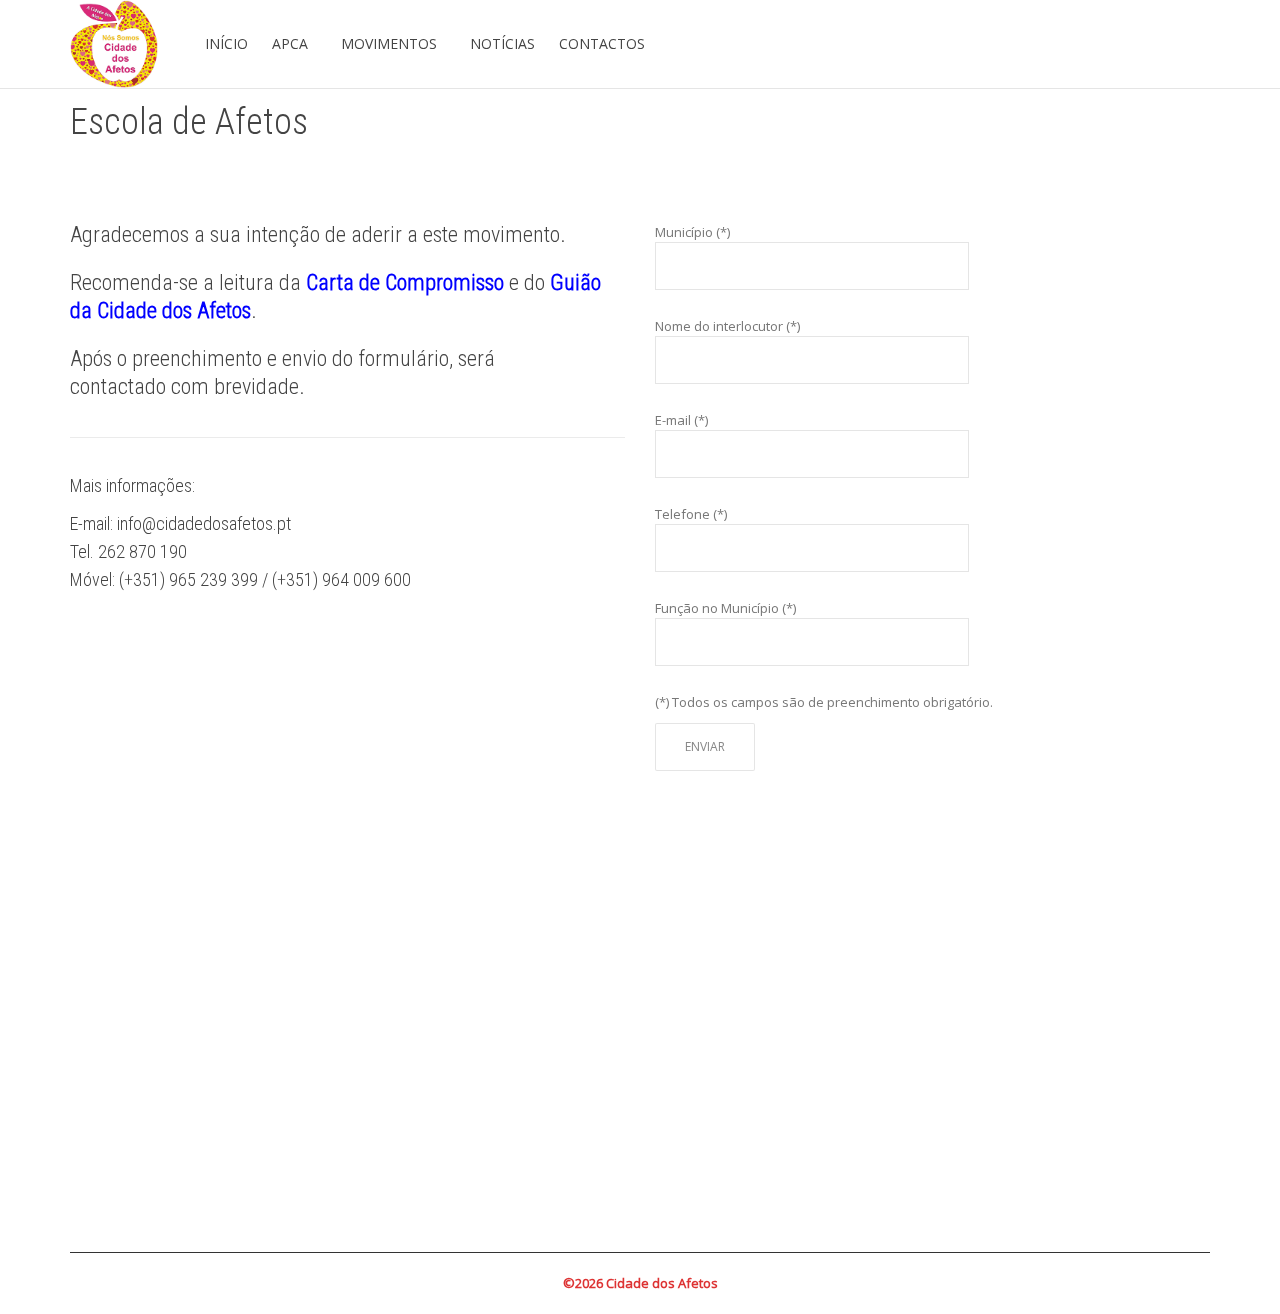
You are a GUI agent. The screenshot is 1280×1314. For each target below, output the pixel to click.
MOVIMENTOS (391, 43)
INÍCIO (226, 43)
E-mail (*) (681, 420)
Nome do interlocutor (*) (727, 326)
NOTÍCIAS (502, 43)
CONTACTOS (602, 43)
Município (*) (692, 232)
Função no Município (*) (725, 608)
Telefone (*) (691, 514)
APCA (292, 43)
